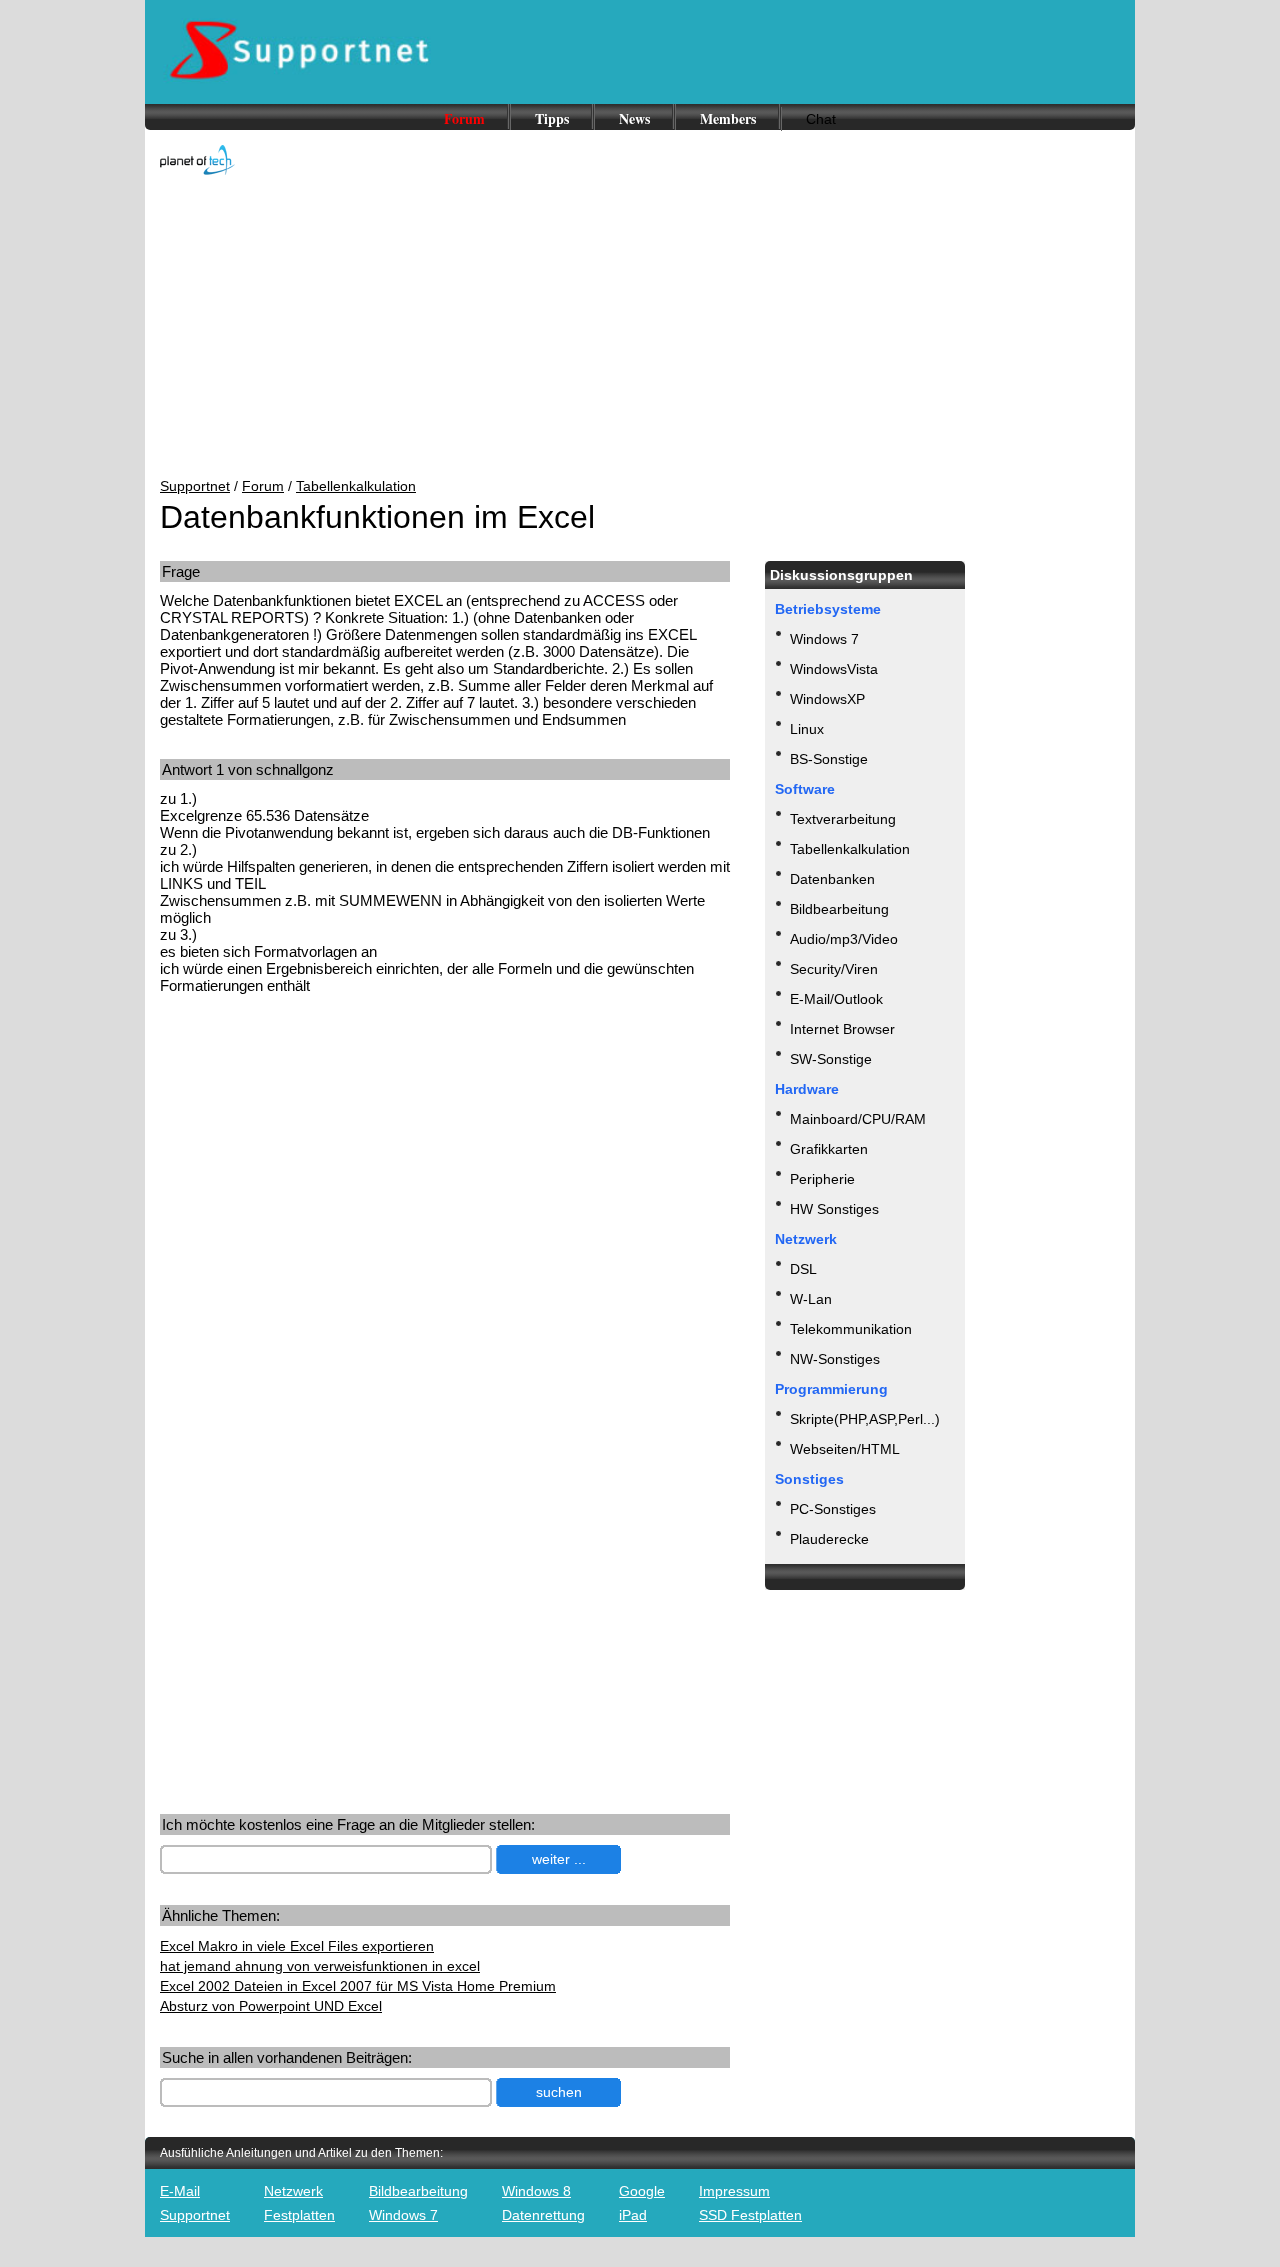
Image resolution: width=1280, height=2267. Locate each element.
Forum (464, 118)
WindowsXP (827, 699)
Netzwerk (293, 2191)
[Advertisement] (640, 328)
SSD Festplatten (750, 2215)
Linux (807, 729)
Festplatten (299, 2215)
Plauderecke (829, 1539)
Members (728, 118)
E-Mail (180, 2191)
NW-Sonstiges (835, 1359)
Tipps (552, 118)
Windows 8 (536, 2191)
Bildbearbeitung (839, 909)
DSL (803, 1269)
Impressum (734, 2191)
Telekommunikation (851, 1329)
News (634, 118)
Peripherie (822, 1179)
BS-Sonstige (829, 759)
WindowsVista (834, 669)
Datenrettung (543, 2215)
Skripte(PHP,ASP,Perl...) (865, 1419)
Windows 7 (824, 639)
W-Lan (811, 1299)
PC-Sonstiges (833, 1509)
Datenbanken (832, 879)
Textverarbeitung (843, 819)
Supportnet (195, 486)
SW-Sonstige (831, 1059)
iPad (633, 2215)
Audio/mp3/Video (844, 939)
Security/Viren (834, 969)
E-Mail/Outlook (836, 999)
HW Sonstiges (834, 1209)
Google (642, 2191)
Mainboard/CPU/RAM (858, 1119)
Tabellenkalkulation (356, 486)
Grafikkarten (829, 1149)
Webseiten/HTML (845, 1449)
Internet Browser (842, 1029)
